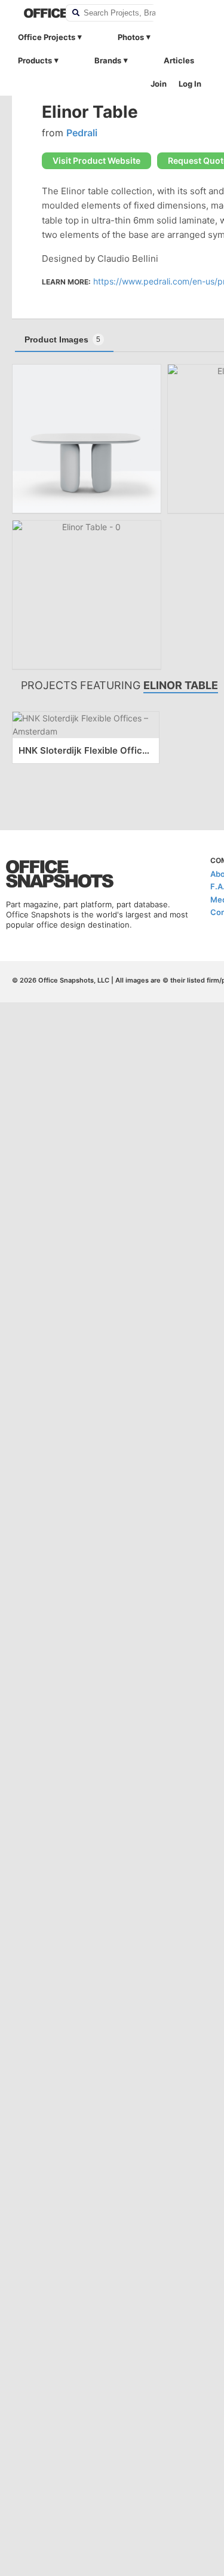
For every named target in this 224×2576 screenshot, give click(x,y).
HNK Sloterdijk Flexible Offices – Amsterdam (86, 750)
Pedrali (82, 133)
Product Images (62, 339)
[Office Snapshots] (37, 13)
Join (159, 84)
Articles (179, 60)
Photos (131, 37)
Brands (108, 60)
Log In (190, 84)
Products (35, 60)
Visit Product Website (96, 160)
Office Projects (47, 37)
